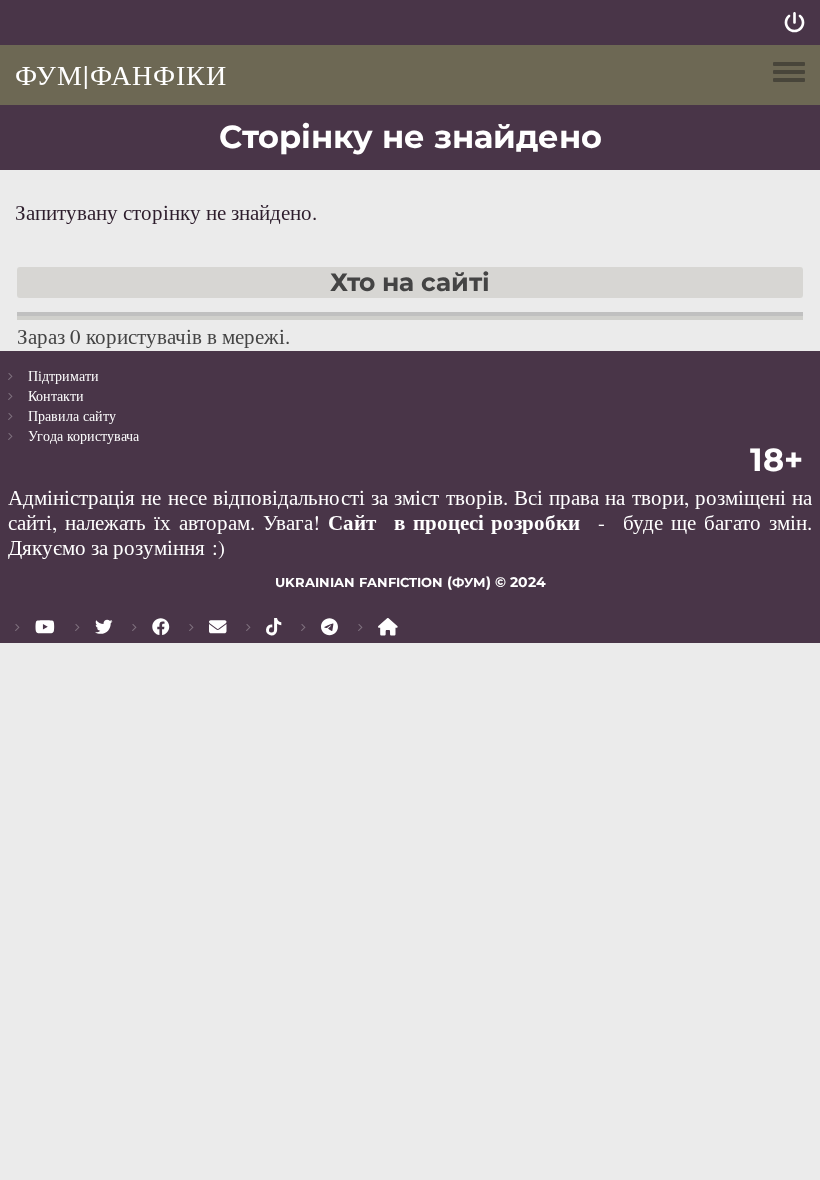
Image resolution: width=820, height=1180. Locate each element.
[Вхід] (794, 22)
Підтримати (63, 375)
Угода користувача (83, 435)
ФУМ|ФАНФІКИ (121, 74)
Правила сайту (72, 415)
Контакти (56, 395)
